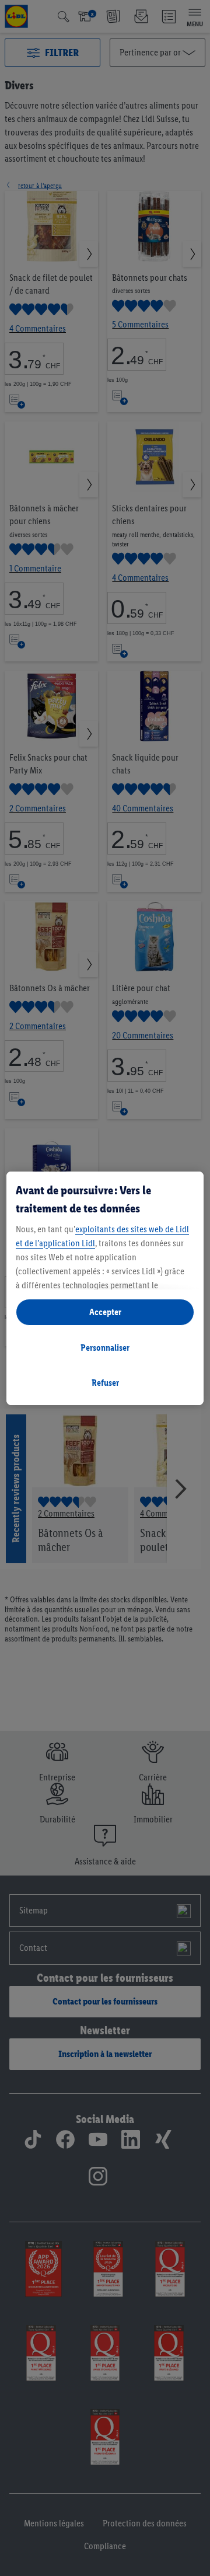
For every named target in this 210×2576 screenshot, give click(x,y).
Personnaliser (105, 1348)
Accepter (105, 1312)
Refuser (105, 1383)
